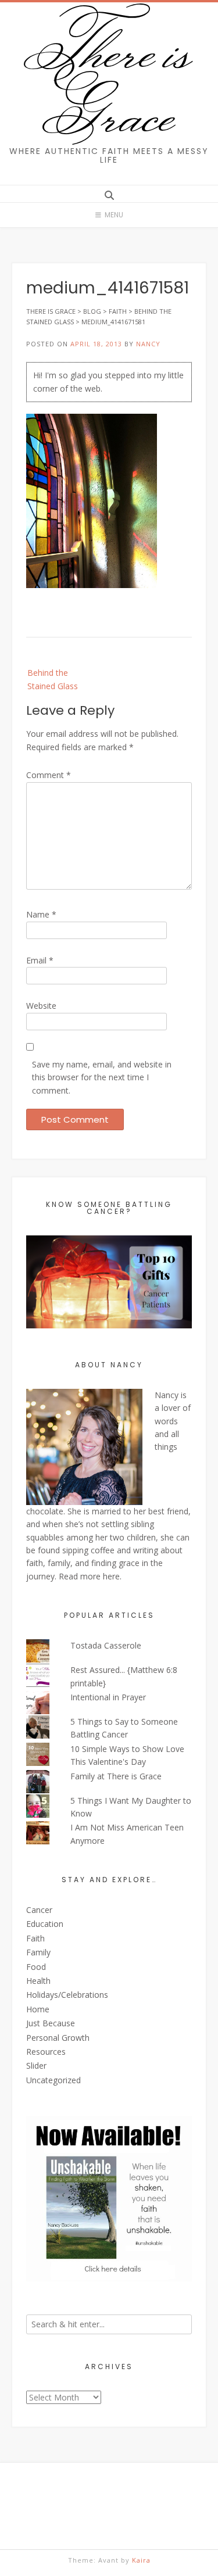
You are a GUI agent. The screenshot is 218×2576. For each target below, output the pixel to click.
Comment (49, 775)
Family (38, 1952)
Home (38, 2009)
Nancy (148, 344)
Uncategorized (53, 2080)
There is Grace (109, 81)
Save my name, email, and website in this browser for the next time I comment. (102, 1077)
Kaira (141, 2560)
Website (41, 1006)
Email (40, 960)
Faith (35, 1938)
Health (38, 1981)
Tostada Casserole (106, 1645)
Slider (36, 2066)
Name (41, 914)
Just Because (51, 2023)
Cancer (39, 1910)
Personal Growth (58, 2038)
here (111, 1576)
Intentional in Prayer (108, 1697)
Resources (46, 2052)
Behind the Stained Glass (53, 679)
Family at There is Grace (116, 1776)
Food (36, 1967)
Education (45, 1924)
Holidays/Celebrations (67, 1995)
